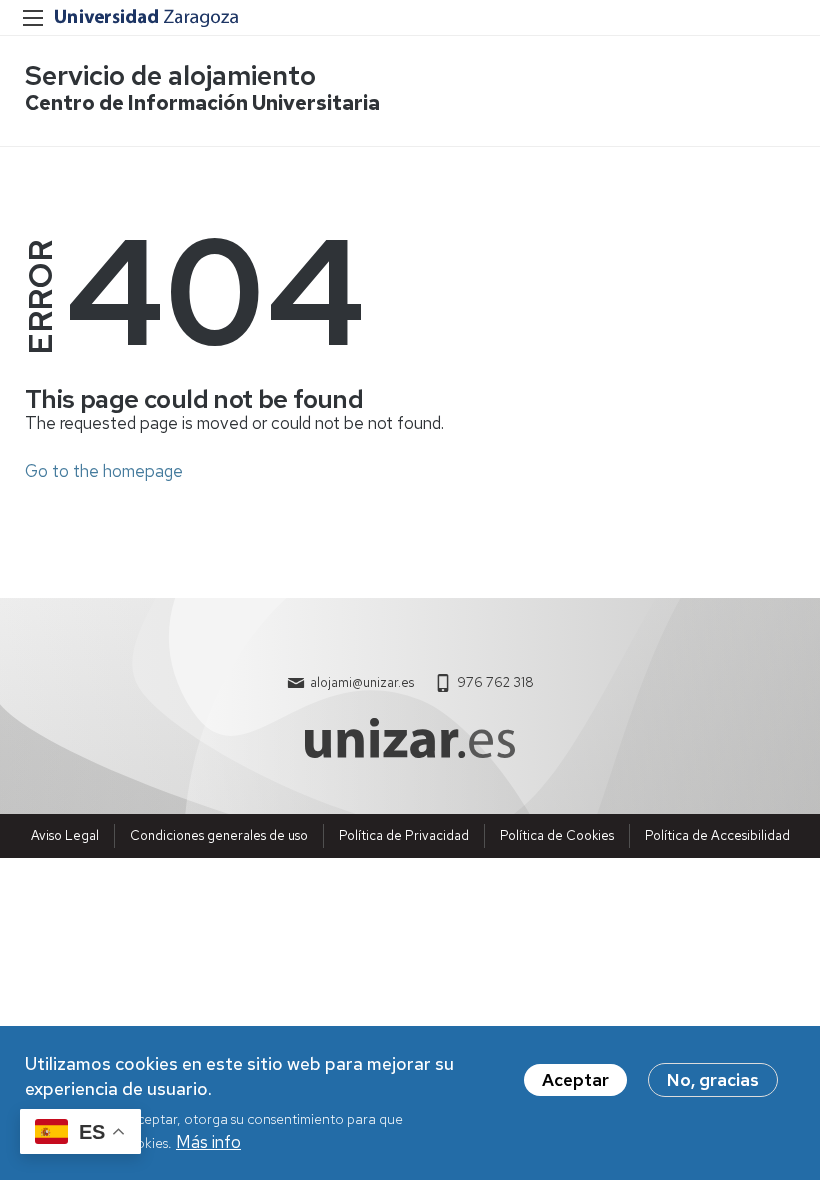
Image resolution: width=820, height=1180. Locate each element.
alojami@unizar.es (362, 682)
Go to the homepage (104, 471)
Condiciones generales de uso (219, 835)
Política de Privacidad (404, 835)
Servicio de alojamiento (170, 75)
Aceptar (575, 1080)
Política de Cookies (557, 835)
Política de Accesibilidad (717, 835)
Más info (208, 1142)
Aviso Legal (65, 835)
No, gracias (713, 1080)
